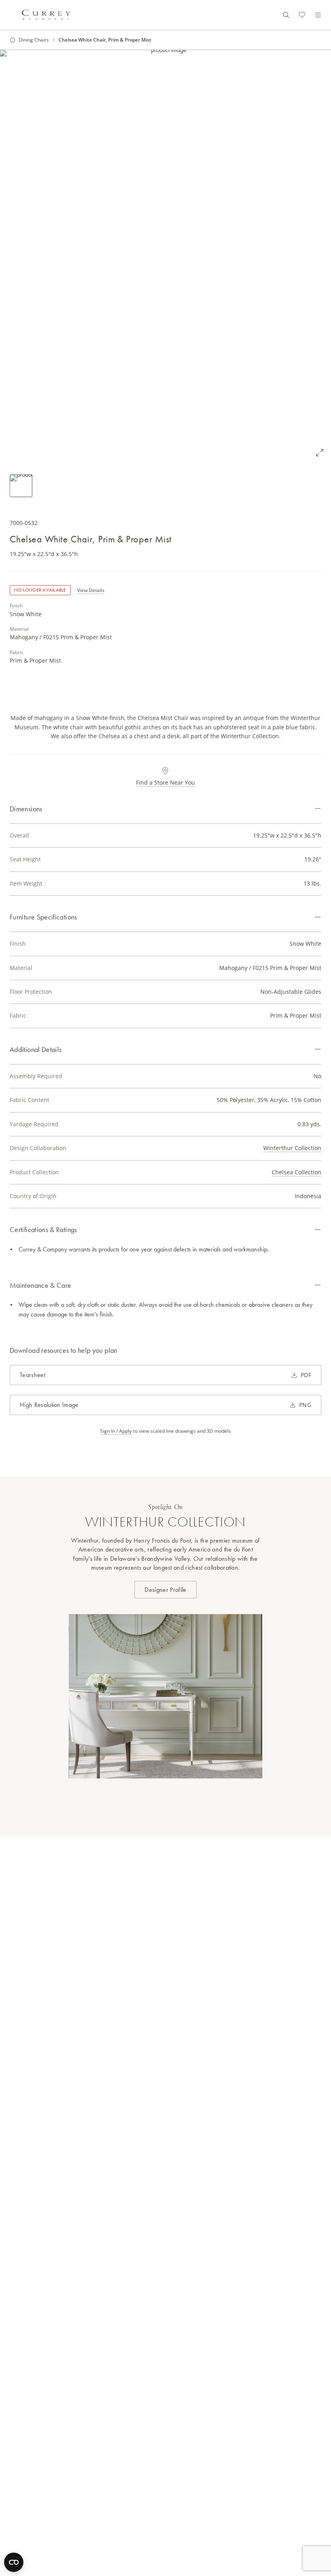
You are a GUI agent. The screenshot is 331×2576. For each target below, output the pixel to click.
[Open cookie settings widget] (14, 2562)
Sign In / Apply (116, 1431)
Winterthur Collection (292, 1148)
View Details (91, 590)
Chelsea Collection (296, 1172)
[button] (165, 257)
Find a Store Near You (165, 782)
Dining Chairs (34, 40)
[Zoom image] (320, 453)
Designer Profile (165, 1590)
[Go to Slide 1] (21, 486)
